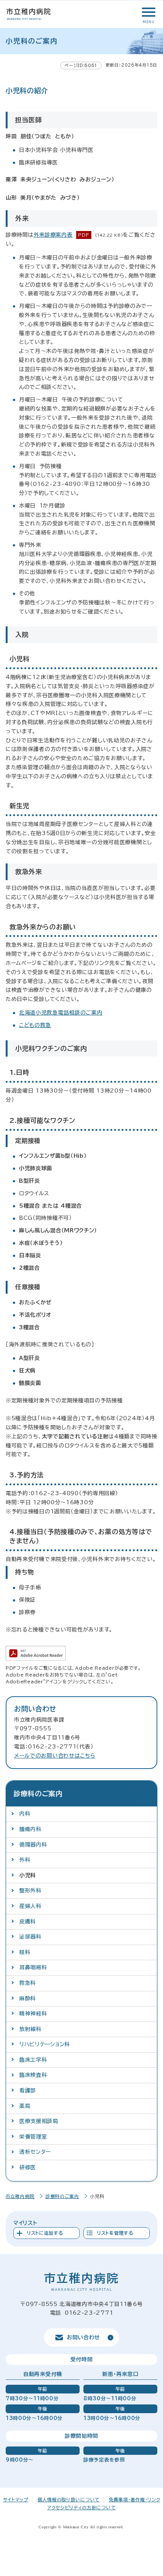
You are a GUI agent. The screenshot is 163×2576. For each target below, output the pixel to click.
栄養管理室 (33, 2137)
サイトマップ (16, 2500)
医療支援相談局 (39, 2121)
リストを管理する (115, 2233)
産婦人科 (31, 1906)
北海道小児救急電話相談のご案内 (61, 1013)
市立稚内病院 (20, 2196)
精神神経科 (33, 2014)
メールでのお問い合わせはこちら (55, 1756)
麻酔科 (28, 1998)
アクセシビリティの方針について (82, 2507)
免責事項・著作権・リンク (134, 2500)
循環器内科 (33, 1845)
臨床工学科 (33, 2060)
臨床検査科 (33, 2075)
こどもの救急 (35, 1025)
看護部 (28, 2090)
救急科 (28, 1983)
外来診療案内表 (53, 235)
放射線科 (31, 2029)
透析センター (35, 2152)
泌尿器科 (31, 1937)
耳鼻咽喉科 (33, 1967)
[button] (148, 12)
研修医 (28, 2167)
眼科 (25, 1952)
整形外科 (31, 1891)
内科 (25, 1814)
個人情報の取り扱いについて (69, 2500)
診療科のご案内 (62, 2196)
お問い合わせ (83, 2337)
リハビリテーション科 (45, 2044)
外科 (25, 1860)
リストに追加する (45, 2233)
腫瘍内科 (31, 1829)
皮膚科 (28, 1922)
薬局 (25, 2106)
